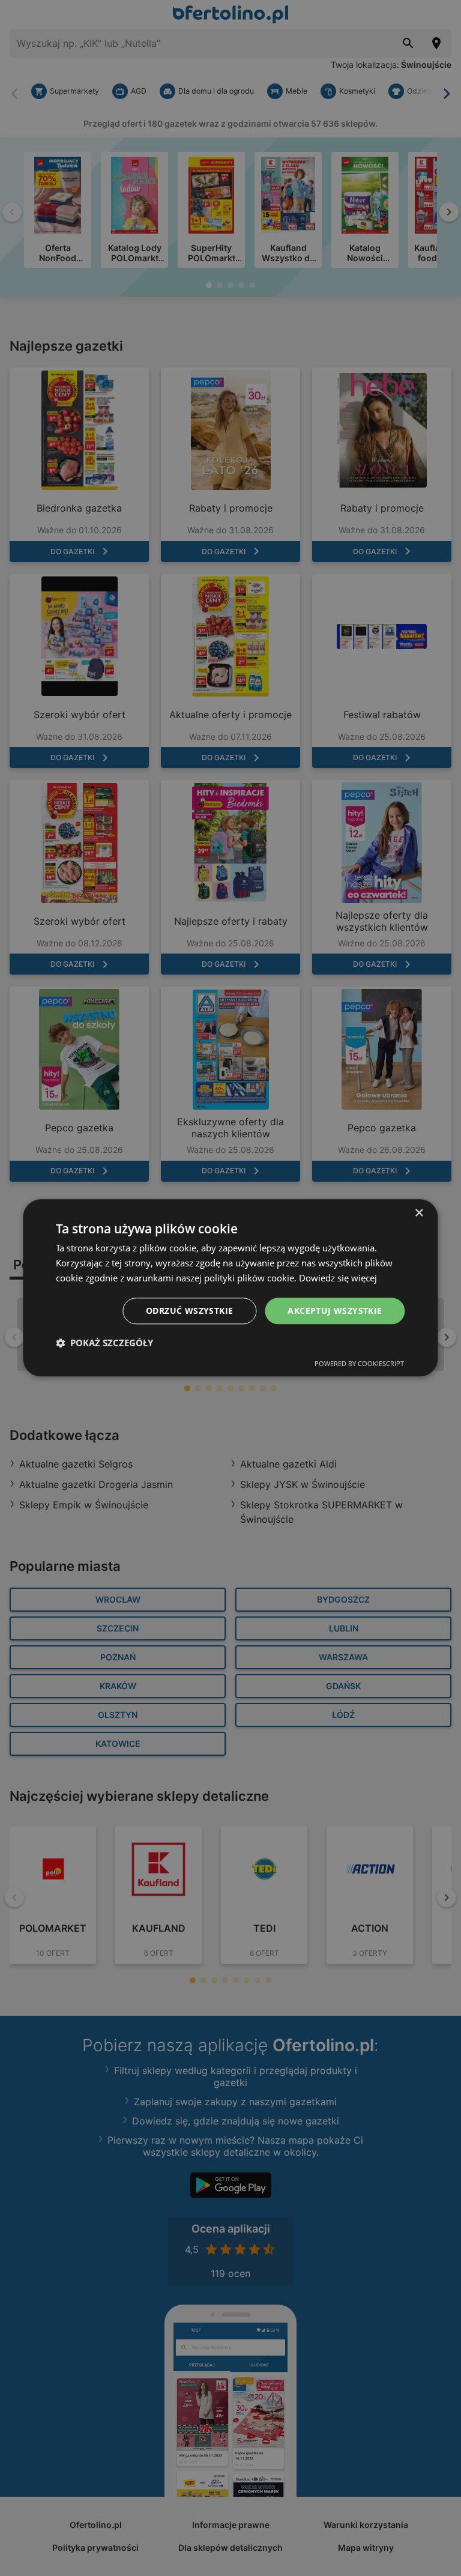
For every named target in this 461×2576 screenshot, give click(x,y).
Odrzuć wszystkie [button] (189, 1311)
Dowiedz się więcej (338, 1278)
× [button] (419, 1213)
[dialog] (230, 1288)
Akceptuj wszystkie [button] (335, 1311)
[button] (104, 1343)
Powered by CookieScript (359, 1364)
